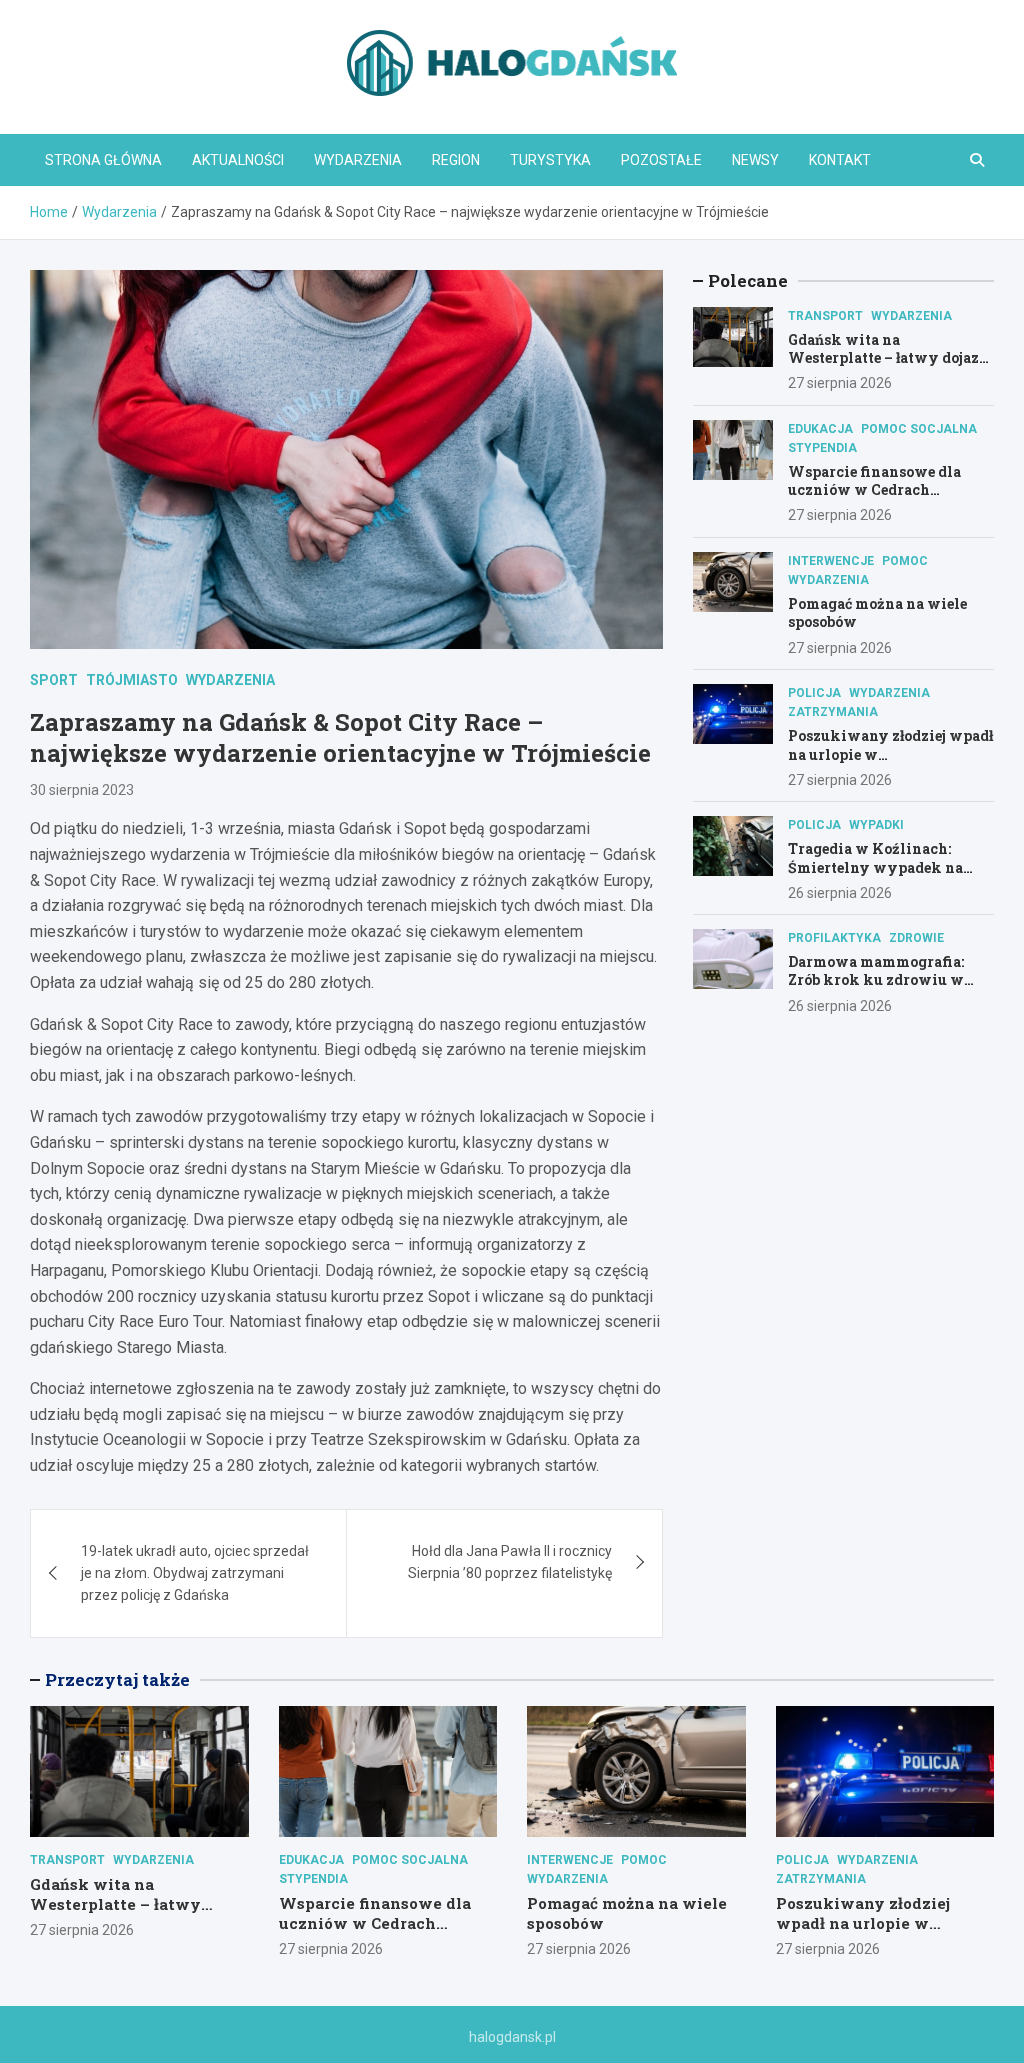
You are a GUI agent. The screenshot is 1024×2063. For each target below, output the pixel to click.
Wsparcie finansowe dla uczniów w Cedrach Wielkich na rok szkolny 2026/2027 (880, 499)
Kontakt (840, 160)
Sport (54, 680)
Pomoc (905, 561)
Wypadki (876, 825)
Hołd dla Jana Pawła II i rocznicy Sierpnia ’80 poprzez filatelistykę (510, 1562)
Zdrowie (916, 938)
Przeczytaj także (117, 1679)
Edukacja (820, 429)
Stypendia (822, 448)
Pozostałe (661, 160)
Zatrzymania (833, 712)
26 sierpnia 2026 (840, 893)
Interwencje (831, 561)
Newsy (755, 160)
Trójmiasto (132, 680)
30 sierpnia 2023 (82, 790)
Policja (814, 693)
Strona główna (103, 160)
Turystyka (550, 160)
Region (456, 160)
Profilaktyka (834, 938)
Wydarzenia (358, 160)
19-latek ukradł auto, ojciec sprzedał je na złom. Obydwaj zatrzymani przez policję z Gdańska (195, 1573)
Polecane (748, 280)
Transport (825, 316)
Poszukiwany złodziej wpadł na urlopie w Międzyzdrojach (863, 1922)
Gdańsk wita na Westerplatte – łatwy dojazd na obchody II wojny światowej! (888, 367)
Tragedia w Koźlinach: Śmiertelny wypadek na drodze (875, 866)
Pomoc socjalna (919, 429)
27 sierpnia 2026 (840, 383)
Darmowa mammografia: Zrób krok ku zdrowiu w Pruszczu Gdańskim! (876, 979)
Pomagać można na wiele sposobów (877, 612)
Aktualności (238, 160)
